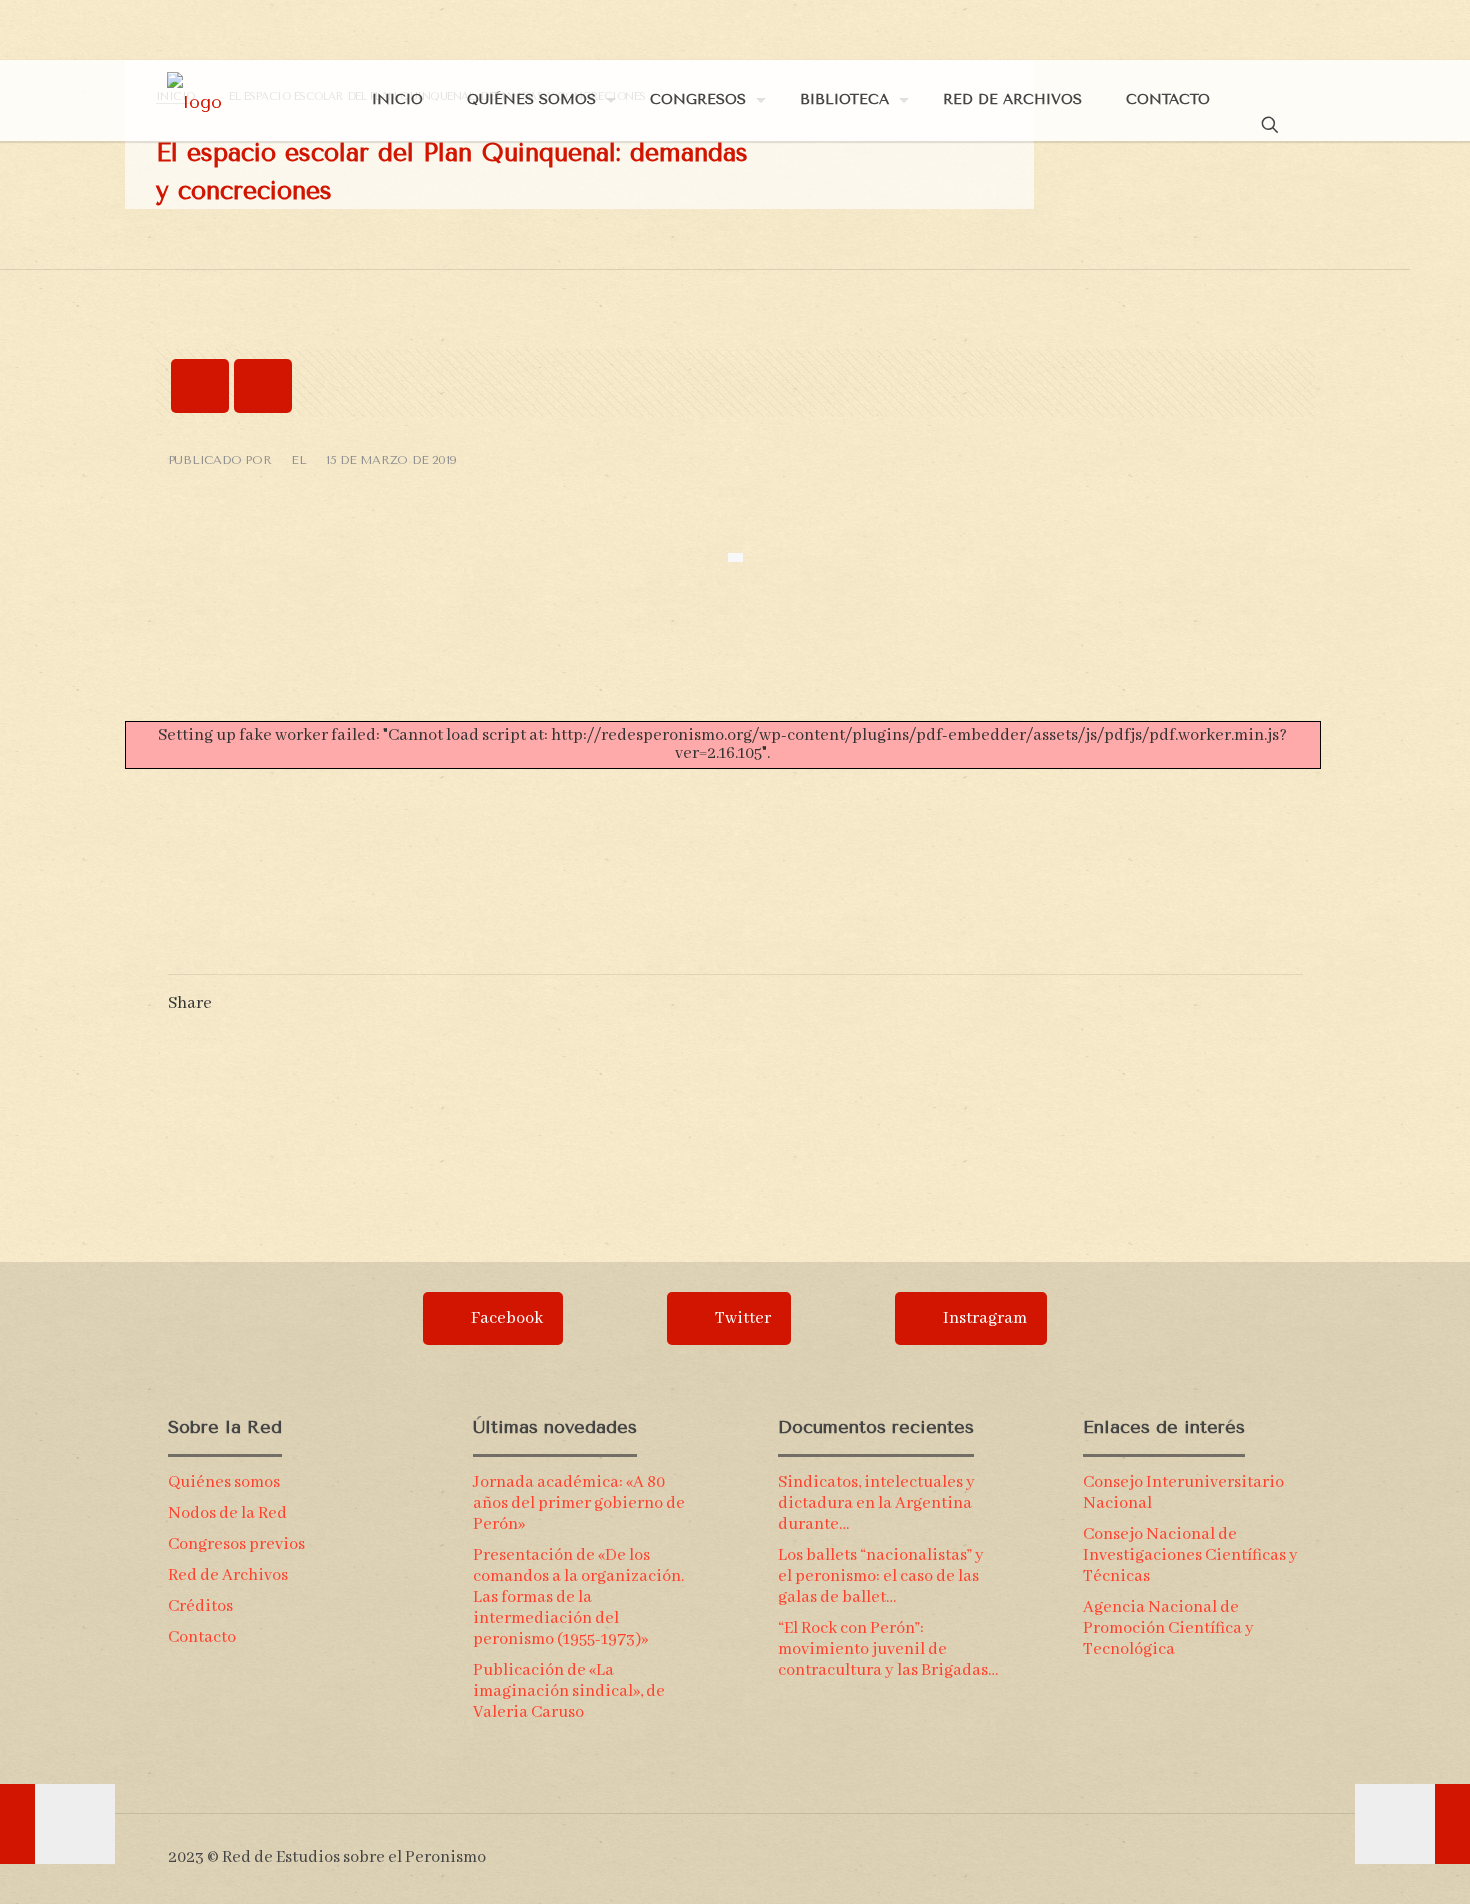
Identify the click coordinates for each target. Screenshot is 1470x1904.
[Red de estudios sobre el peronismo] (194, 100)
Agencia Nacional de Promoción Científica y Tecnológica (1168, 1628)
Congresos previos (236, 1544)
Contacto (202, 1637)
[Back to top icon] (1294, 1848)
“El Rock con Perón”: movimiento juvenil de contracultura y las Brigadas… (888, 1649)
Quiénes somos (224, 1482)
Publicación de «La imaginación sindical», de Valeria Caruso (569, 1691)
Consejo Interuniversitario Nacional (1183, 1493)
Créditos (200, 1606)
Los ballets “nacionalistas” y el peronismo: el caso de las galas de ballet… (881, 1576)
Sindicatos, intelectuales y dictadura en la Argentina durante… (876, 1503)
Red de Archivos (228, 1575)
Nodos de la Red (227, 1513)
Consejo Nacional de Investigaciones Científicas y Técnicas (1190, 1555)
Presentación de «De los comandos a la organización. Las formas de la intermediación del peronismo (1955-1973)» (578, 1597)
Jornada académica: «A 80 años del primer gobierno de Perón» (579, 1503)
